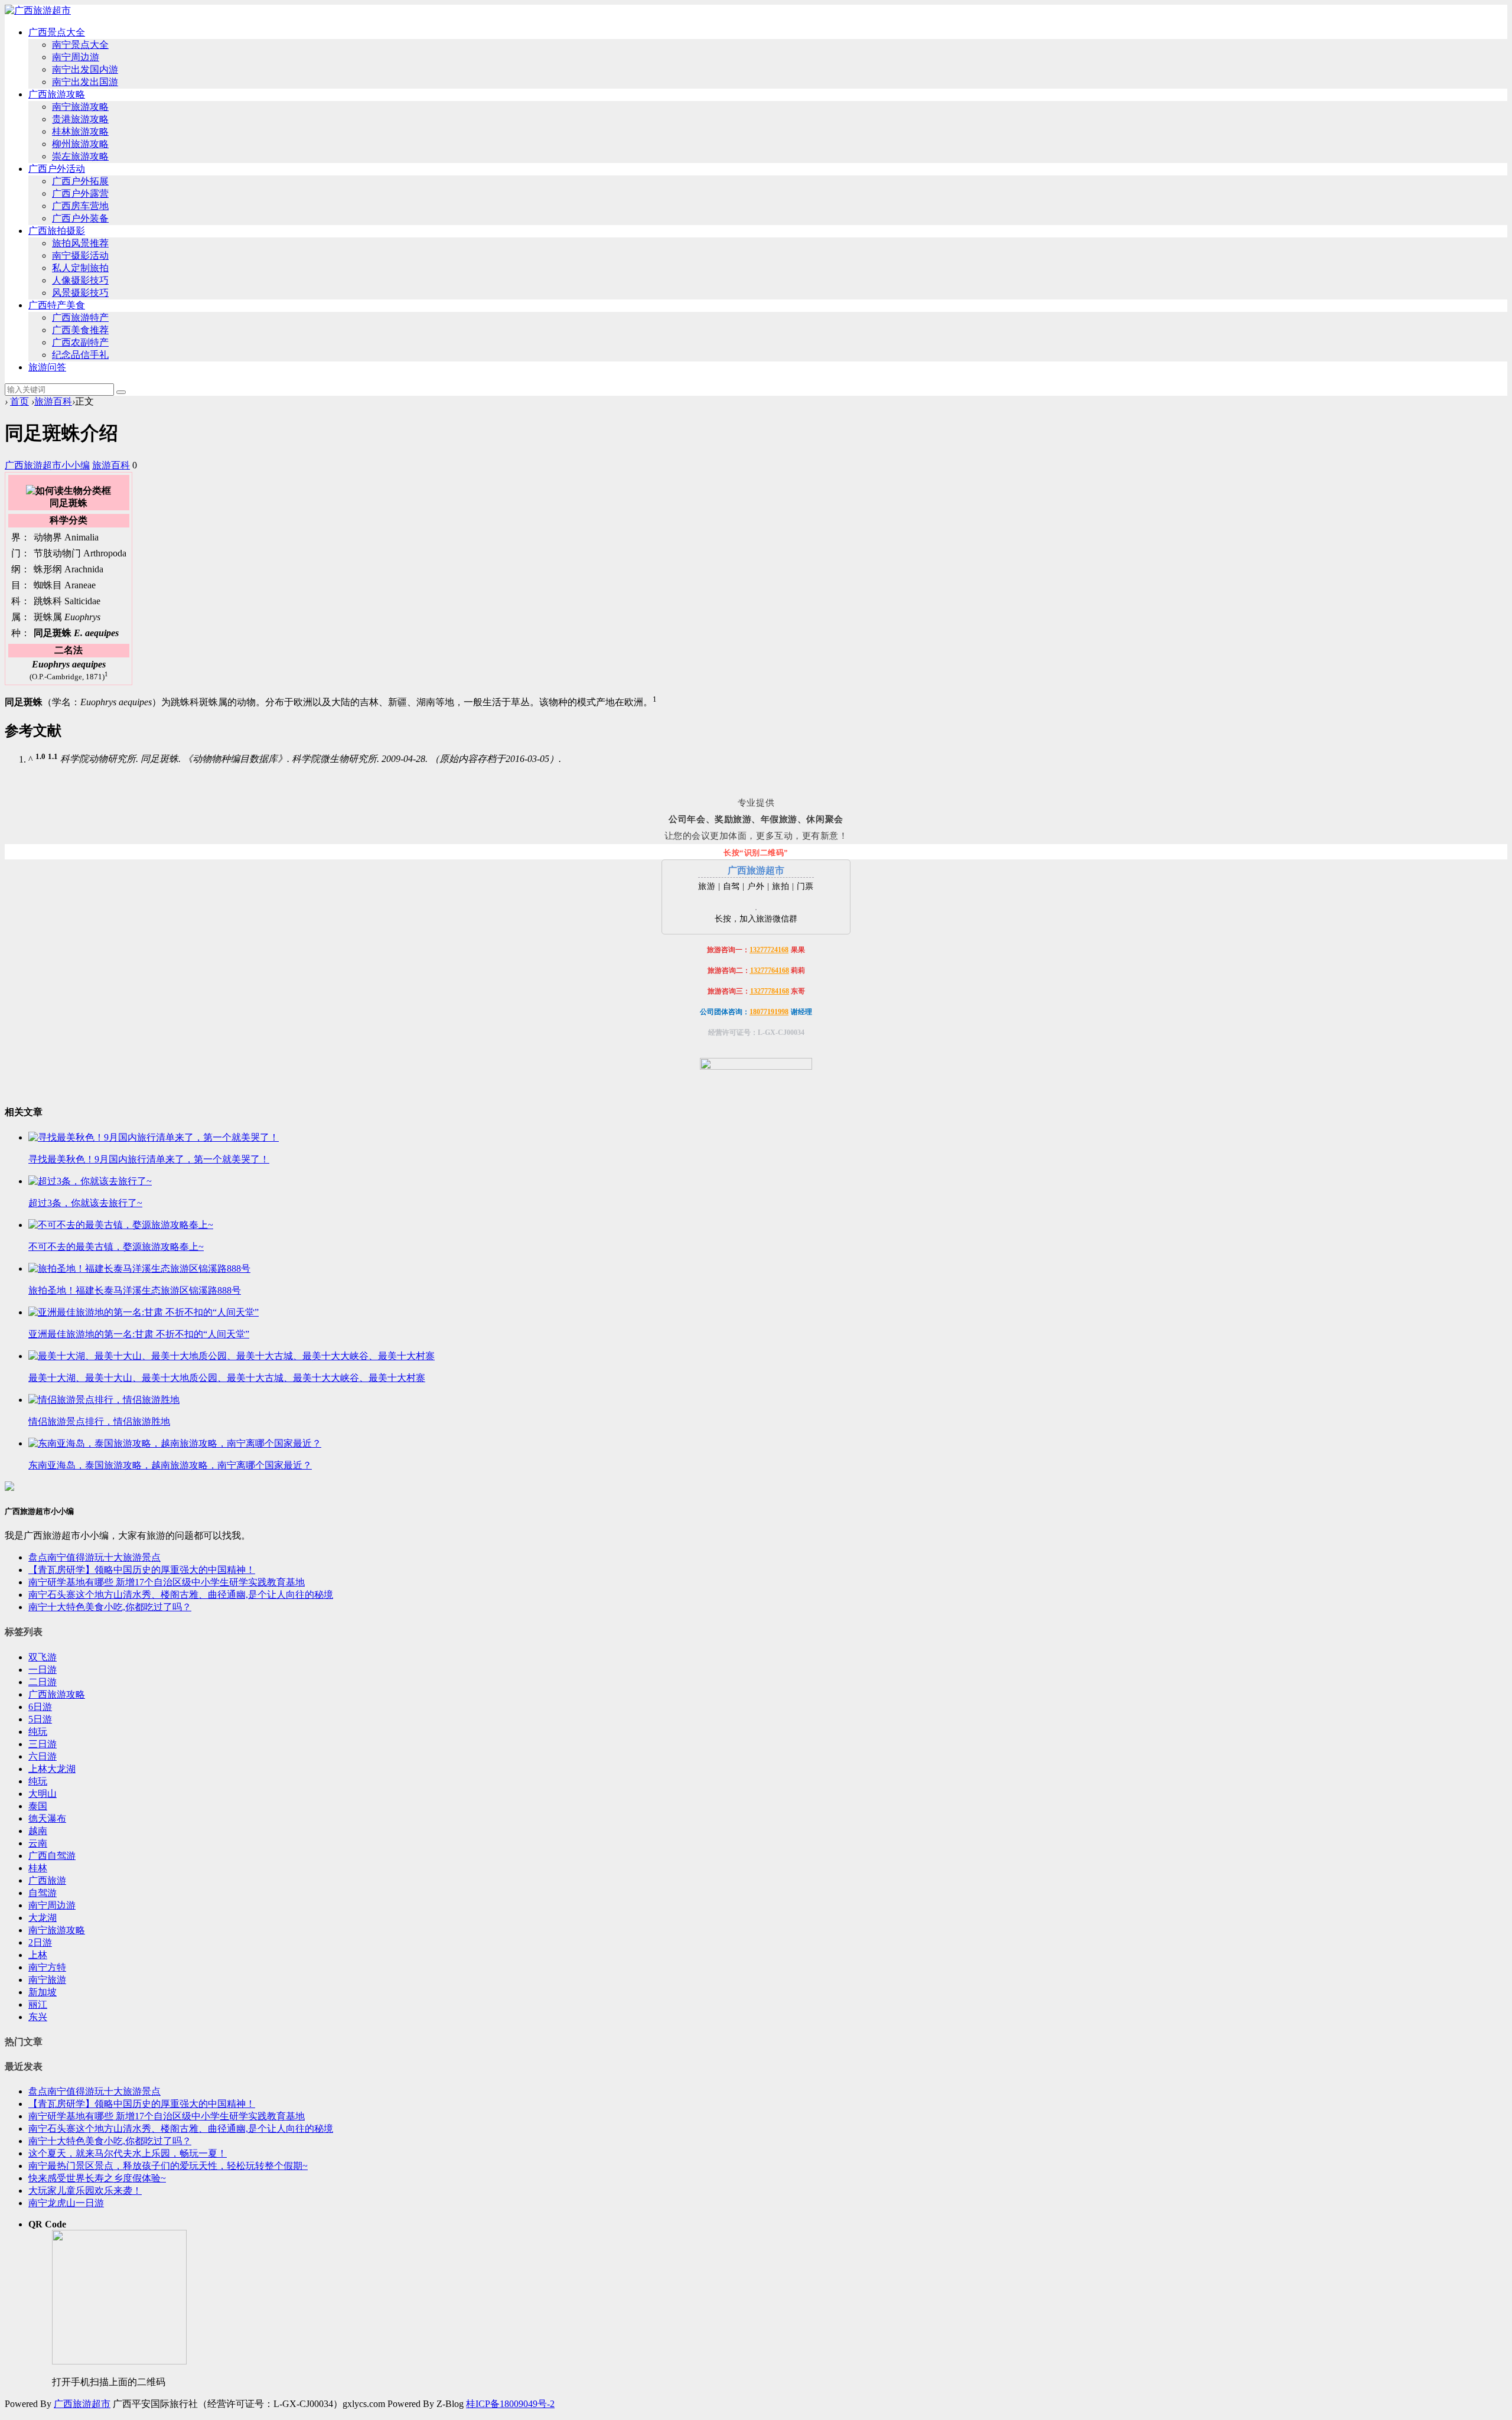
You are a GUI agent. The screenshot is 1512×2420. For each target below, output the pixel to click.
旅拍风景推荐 (80, 243)
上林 (38, 1955)
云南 (38, 1843)
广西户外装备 (80, 218)
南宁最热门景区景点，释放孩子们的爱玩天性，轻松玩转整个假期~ (168, 2166)
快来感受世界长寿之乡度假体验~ (97, 2178)
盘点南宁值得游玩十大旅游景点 (94, 1557)
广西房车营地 (80, 206)
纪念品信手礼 (80, 355)
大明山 (43, 1794)
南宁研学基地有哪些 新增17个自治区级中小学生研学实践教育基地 (167, 1582)
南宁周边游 (76, 57)
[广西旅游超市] (38, 10)
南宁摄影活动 (80, 255)
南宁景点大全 (80, 45)
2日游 (40, 1942)
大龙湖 (43, 1918)
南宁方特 (47, 1967)
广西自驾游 (52, 1856)
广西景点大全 (57, 32)
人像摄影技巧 (80, 280)
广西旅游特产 (80, 317)
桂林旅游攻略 (80, 131)
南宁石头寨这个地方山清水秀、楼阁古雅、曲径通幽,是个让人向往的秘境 (181, 1595)
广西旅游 (47, 1880)
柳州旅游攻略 (80, 144)
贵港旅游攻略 (80, 119)
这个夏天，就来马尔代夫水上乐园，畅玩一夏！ (128, 2153)
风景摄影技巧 (80, 293)
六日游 (43, 1756)
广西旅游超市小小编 (47, 465)
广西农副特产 (80, 342)
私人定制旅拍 (80, 268)
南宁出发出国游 (85, 82)
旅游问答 (47, 367)
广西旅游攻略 (57, 94)
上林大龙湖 (52, 1769)
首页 (19, 401)
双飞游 (43, 1657)
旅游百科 (53, 401)
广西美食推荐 (80, 330)
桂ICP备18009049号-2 (510, 2404)
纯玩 (38, 1732)
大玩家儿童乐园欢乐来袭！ (85, 2191)
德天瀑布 (47, 1818)
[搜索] (121, 392)
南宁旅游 (47, 1980)
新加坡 (43, 1992)
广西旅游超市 (82, 2404)
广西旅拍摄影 (57, 231)
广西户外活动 (57, 169)
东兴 (38, 2017)
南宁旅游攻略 (80, 107)
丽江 (38, 2004)
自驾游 (43, 1893)
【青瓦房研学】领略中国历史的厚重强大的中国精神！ (142, 1570)
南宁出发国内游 (85, 69)
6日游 (40, 1707)
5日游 (40, 1719)
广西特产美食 (57, 305)
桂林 (38, 1868)
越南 (38, 1831)
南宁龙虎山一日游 (66, 2203)
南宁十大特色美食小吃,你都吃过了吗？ (110, 1607)
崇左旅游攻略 (80, 156)
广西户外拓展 (80, 181)
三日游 (43, 1744)
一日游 (43, 1670)
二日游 (43, 1682)
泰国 (38, 1806)
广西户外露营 (80, 193)
